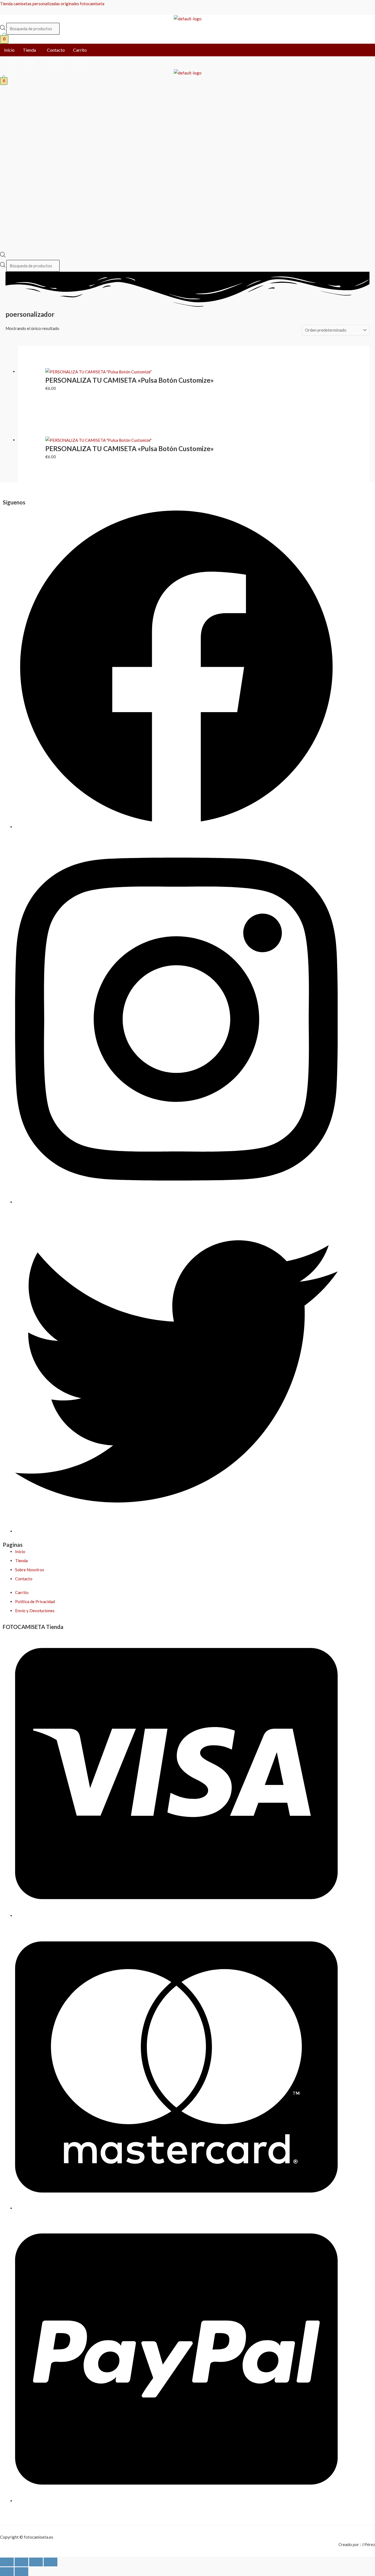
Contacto (56, 50)
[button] (31, 50)
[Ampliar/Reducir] (7, 2562)
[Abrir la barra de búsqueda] (3, 256)
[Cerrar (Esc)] (51, 2562)
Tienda (29, 50)
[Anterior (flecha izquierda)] (7, 2572)
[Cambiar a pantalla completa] (21, 2562)
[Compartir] (36, 2562)
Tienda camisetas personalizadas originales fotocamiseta (52, 4)
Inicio (9, 50)
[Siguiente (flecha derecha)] (21, 2572)
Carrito (80, 50)
